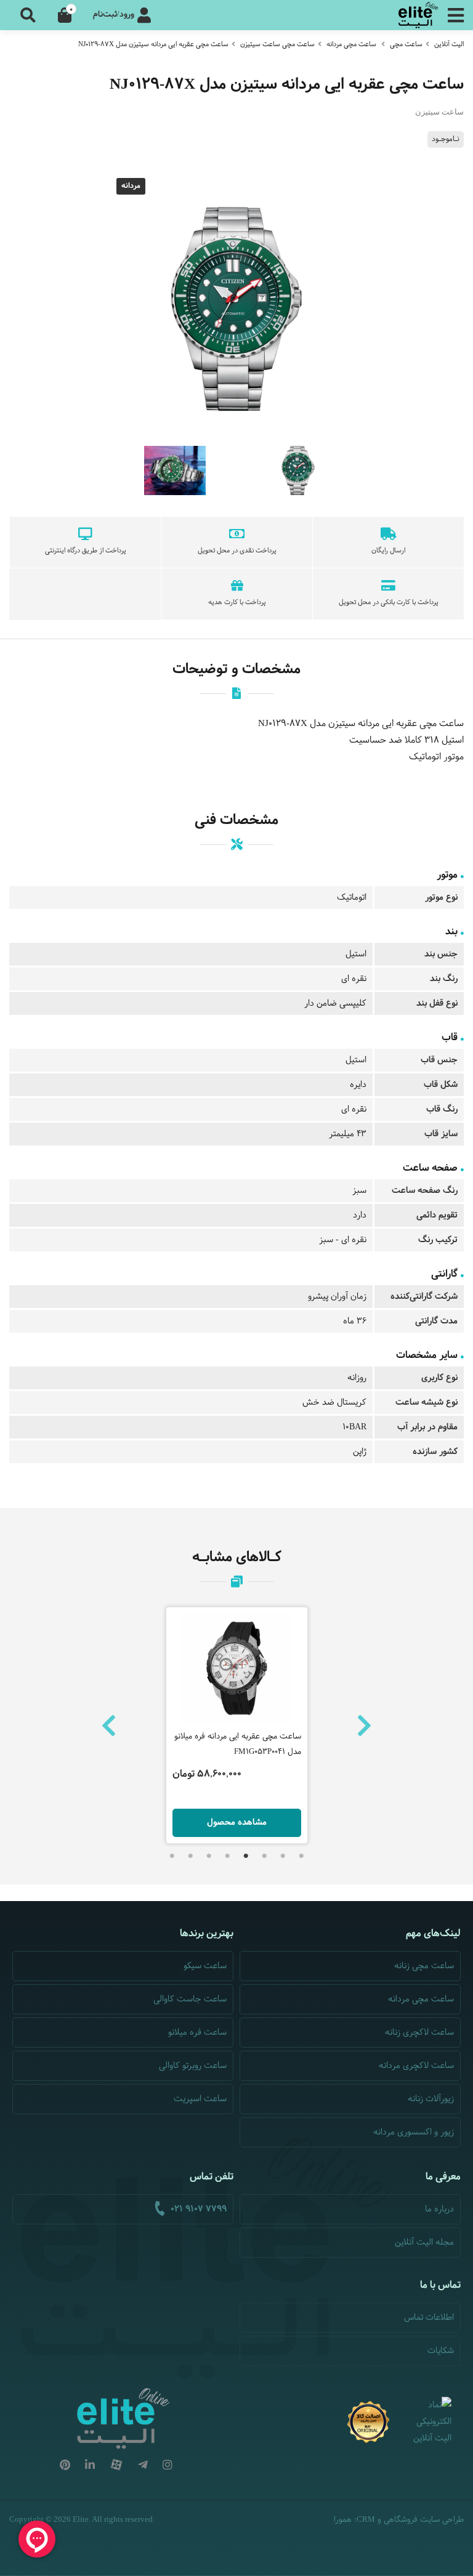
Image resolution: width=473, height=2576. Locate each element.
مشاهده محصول (237, 1823)
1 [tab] (301, 1856)
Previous (109, 1726)
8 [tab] (172, 1856)
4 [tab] (246, 1856)
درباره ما (439, 2209)
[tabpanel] (237, 1725)
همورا (343, 2520)
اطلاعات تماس (429, 2318)
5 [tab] (227, 1856)
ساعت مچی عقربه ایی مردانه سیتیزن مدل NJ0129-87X (153, 44)
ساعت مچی (406, 44)
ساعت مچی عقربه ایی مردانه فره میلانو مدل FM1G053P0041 (238, 1744)
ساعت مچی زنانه (424, 1966)
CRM (366, 2519)
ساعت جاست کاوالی (190, 1999)
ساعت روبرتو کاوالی (193, 2066)
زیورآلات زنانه (431, 2099)
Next (364, 1726)
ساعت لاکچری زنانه (419, 2033)
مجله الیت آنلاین (424, 2243)
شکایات (441, 2351)
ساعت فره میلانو (197, 2033)
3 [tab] (264, 1856)
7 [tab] (190, 1856)
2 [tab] (283, 1856)
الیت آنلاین (449, 44)
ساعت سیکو (205, 1966)
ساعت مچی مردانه (351, 44)
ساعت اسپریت (200, 2099)
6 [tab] (209, 1856)
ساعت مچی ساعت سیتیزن (277, 44)
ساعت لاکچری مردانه (416, 2066)
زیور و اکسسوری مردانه (414, 2132)
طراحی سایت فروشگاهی (424, 2520)
